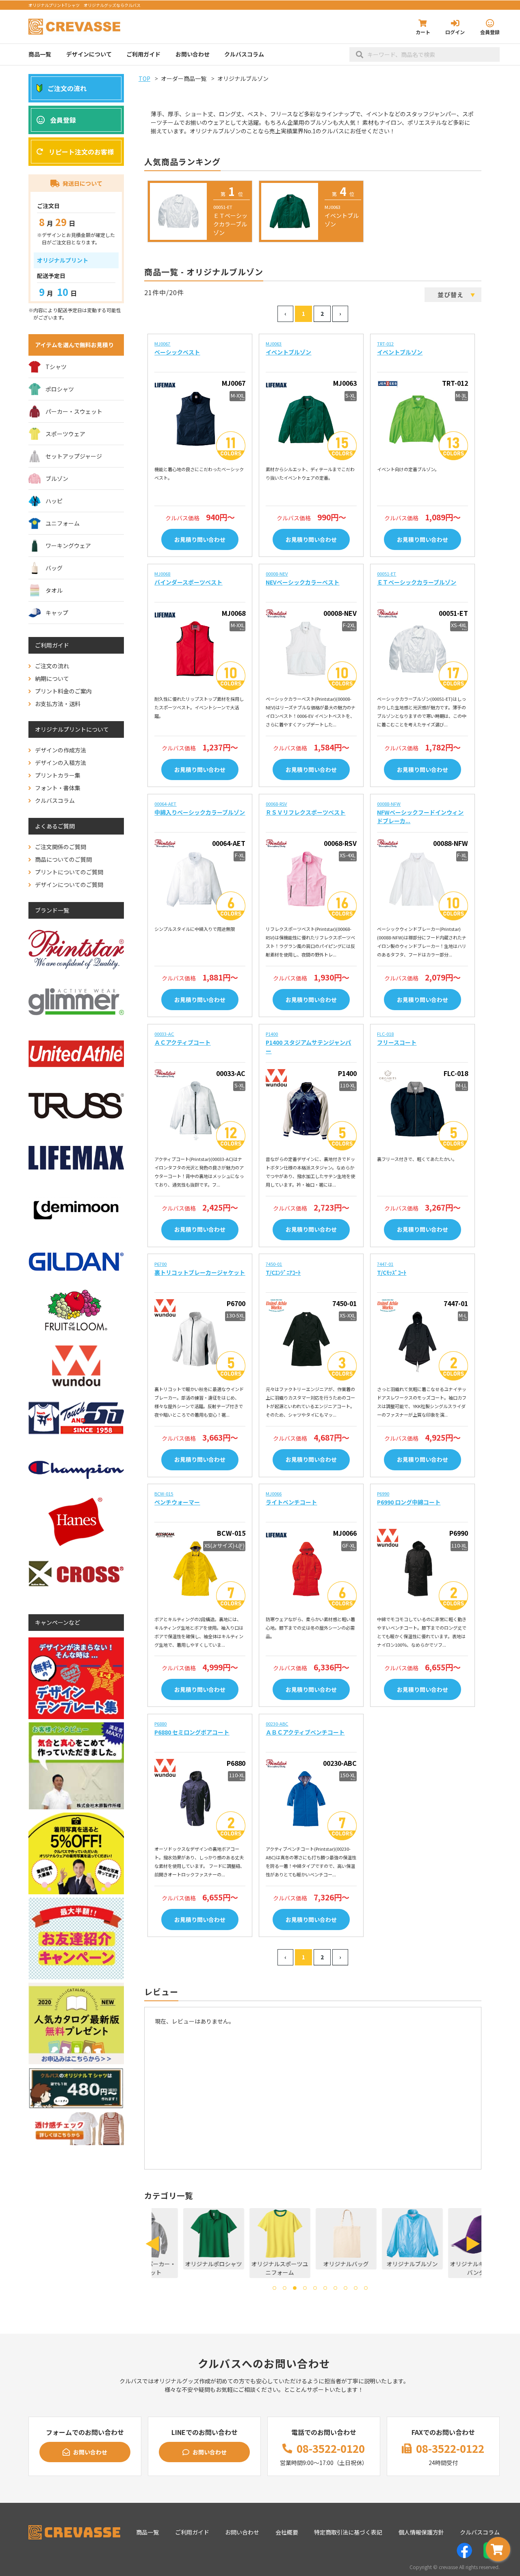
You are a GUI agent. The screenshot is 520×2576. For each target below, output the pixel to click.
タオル (54, 590)
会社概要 (287, 2532)
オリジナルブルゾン (383, 2264)
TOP (144, 78)
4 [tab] (305, 2288)
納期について (52, 678)
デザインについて (89, 54)
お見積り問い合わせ (200, 539)
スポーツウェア (65, 434)
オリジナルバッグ (316, 2264)
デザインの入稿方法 (61, 763)
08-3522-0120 (331, 2448)
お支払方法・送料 (58, 704)
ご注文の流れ (67, 88)
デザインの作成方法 (61, 750)
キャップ (57, 613)
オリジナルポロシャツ (184, 2264)
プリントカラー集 (58, 775)
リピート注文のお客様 (81, 152)
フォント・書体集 (58, 788)
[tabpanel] (183, 2239)
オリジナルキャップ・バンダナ (449, 2268)
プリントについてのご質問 (69, 872)
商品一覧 (40, 54)
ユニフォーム (63, 523)
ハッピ (54, 501)
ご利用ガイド (143, 54)
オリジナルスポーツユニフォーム (250, 2268)
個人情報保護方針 (421, 2532)
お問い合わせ (193, 54)
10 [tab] (366, 2288)
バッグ (54, 568)
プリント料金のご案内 (63, 691)
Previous (152, 2244)
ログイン (455, 32)
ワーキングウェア (68, 546)
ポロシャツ (60, 389)
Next (473, 2244)
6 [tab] (325, 2288)
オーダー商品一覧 (184, 78)
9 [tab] (356, 2288)
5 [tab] (315, 2288)
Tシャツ (56, 367)
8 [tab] (346, 2288)
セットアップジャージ (74, 456)
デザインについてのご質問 (69, 885)
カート (423, 32)
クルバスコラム (244, 54)
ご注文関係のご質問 (61, 847)
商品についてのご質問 (63, 859)
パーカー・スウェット (74, 411)
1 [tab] (274, 2288)
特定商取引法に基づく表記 (348, 2532)
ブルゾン (57, 478)
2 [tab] (285, 2288)
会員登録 (490, 32)
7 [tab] (335, 2288)
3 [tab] (295, 2288)
